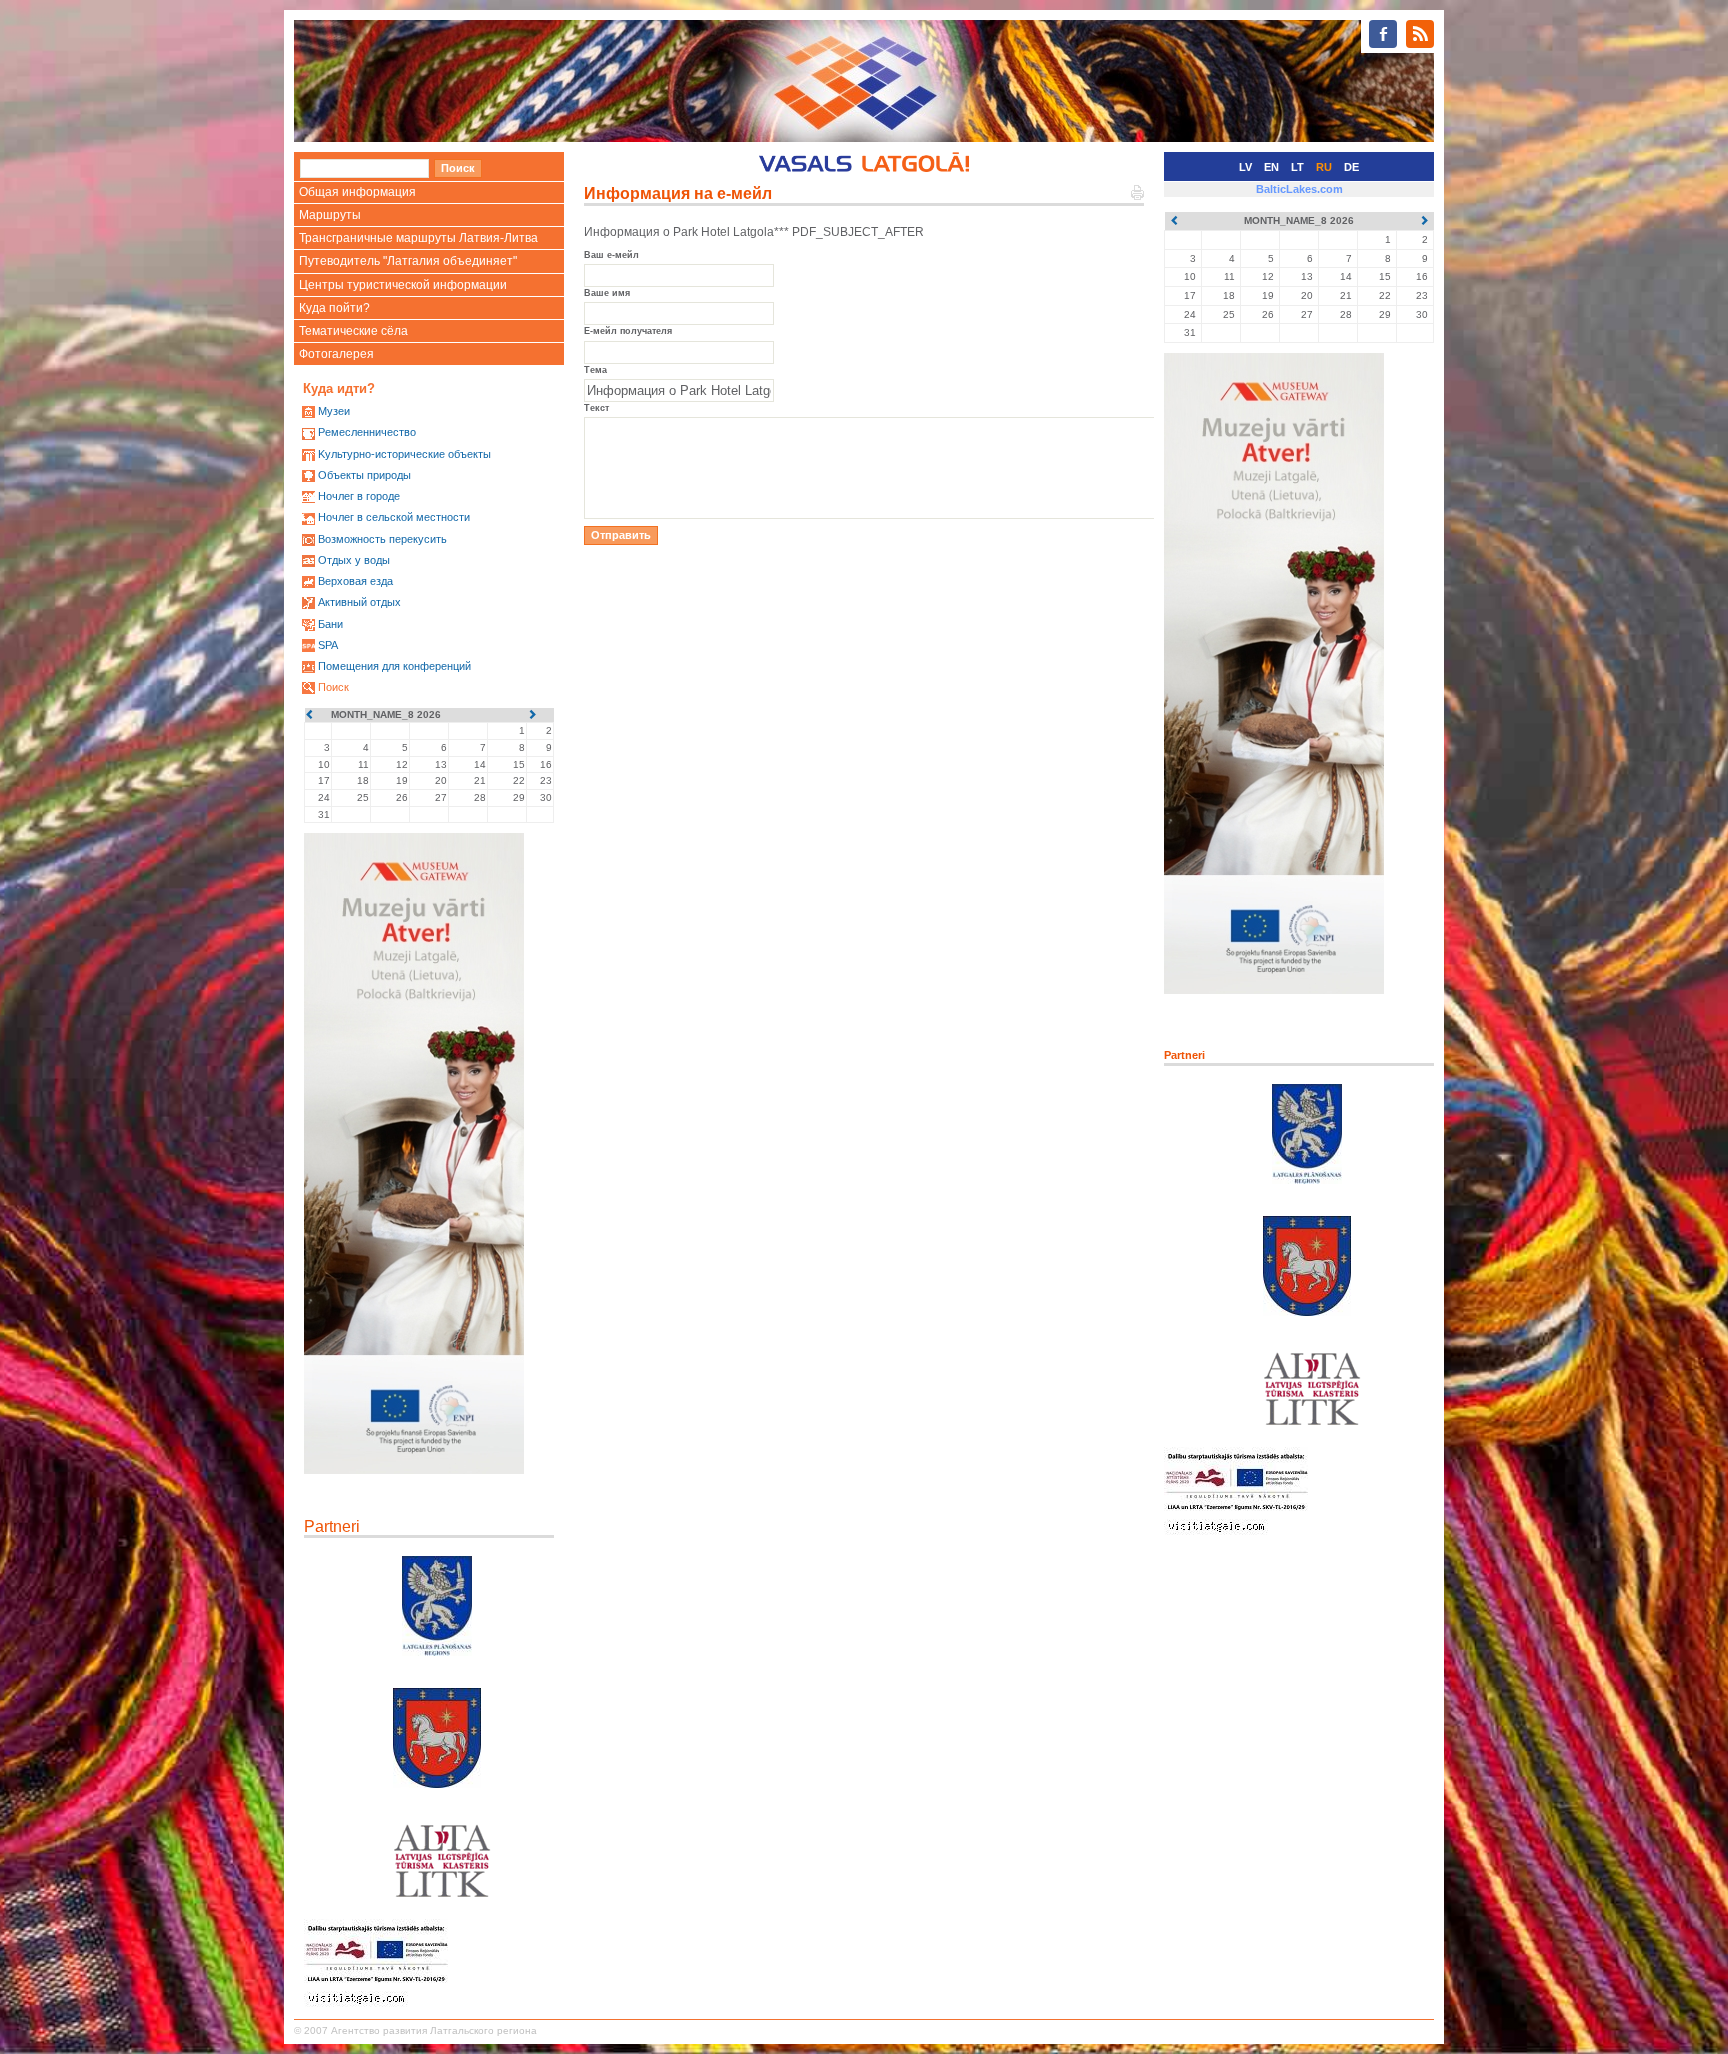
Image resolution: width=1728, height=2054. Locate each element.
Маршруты (330, 215)
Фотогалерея (336, 354)
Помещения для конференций (394, 666)
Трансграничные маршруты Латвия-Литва (418, 238)
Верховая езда (355, 581)
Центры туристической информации (403, 285)
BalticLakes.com (1299, 189)
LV (1245, 167)
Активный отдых (359, 602)
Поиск (333, 687)
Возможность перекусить (382, 539)
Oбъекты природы (364, 475)
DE (1351, 167)
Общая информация (357, 192)
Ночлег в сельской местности (394, 517)
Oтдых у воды (354, 560)
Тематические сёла (353, 331)
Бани (330, 624)
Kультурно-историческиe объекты (404, 454)
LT (1297, 167)
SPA (328, 645)
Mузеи (334, 411)
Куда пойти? (334, 308)
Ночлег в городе (359, 496)
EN (1271, 167)
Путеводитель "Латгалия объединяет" (408, 261)
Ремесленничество (367, 432)
